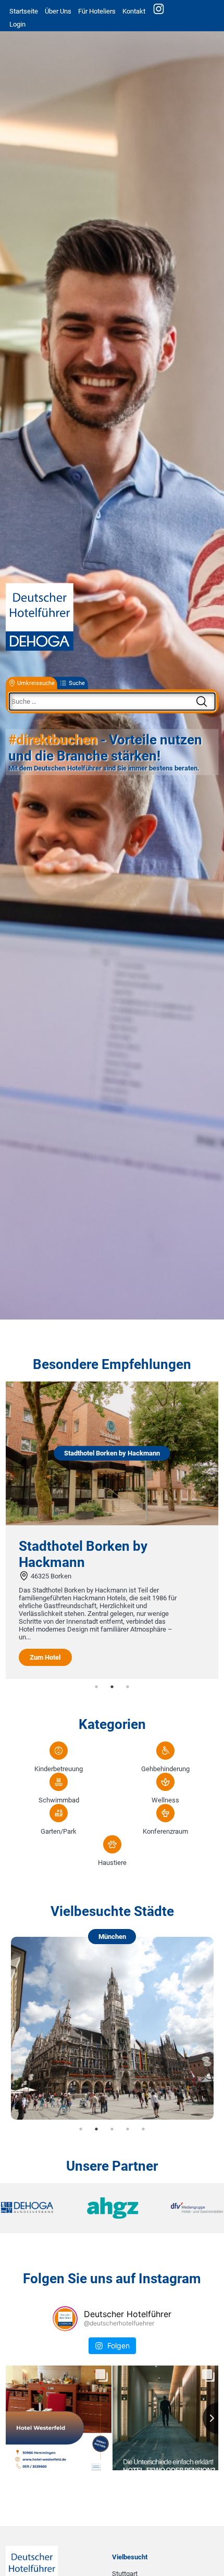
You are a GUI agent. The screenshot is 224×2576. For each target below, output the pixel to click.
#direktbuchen (53, 740)
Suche (77, 683)
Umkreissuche (36, 683)
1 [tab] (96, 1687)
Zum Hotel (45, 1657)
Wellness (165, 1800)
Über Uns (58, 11)
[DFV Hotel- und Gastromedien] (186, 2208)
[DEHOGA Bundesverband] (38, 2208)
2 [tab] (112, 1687)
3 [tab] (128, 1687)
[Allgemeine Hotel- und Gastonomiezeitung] (112, 2208)
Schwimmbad (59, 1800)
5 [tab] (143, 2129)
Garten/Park (59, 1831)
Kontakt (134, 11)
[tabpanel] (112, 1530)
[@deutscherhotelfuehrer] (65, 2319)
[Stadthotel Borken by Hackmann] (112, 1523)
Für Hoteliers (97, 11)
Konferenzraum (165, 1831)
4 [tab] (128, 2129)
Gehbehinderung (165, 1769)
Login (17, 24)
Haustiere (112, 1863)
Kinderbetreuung (59, 1769)
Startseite (24, 11)
